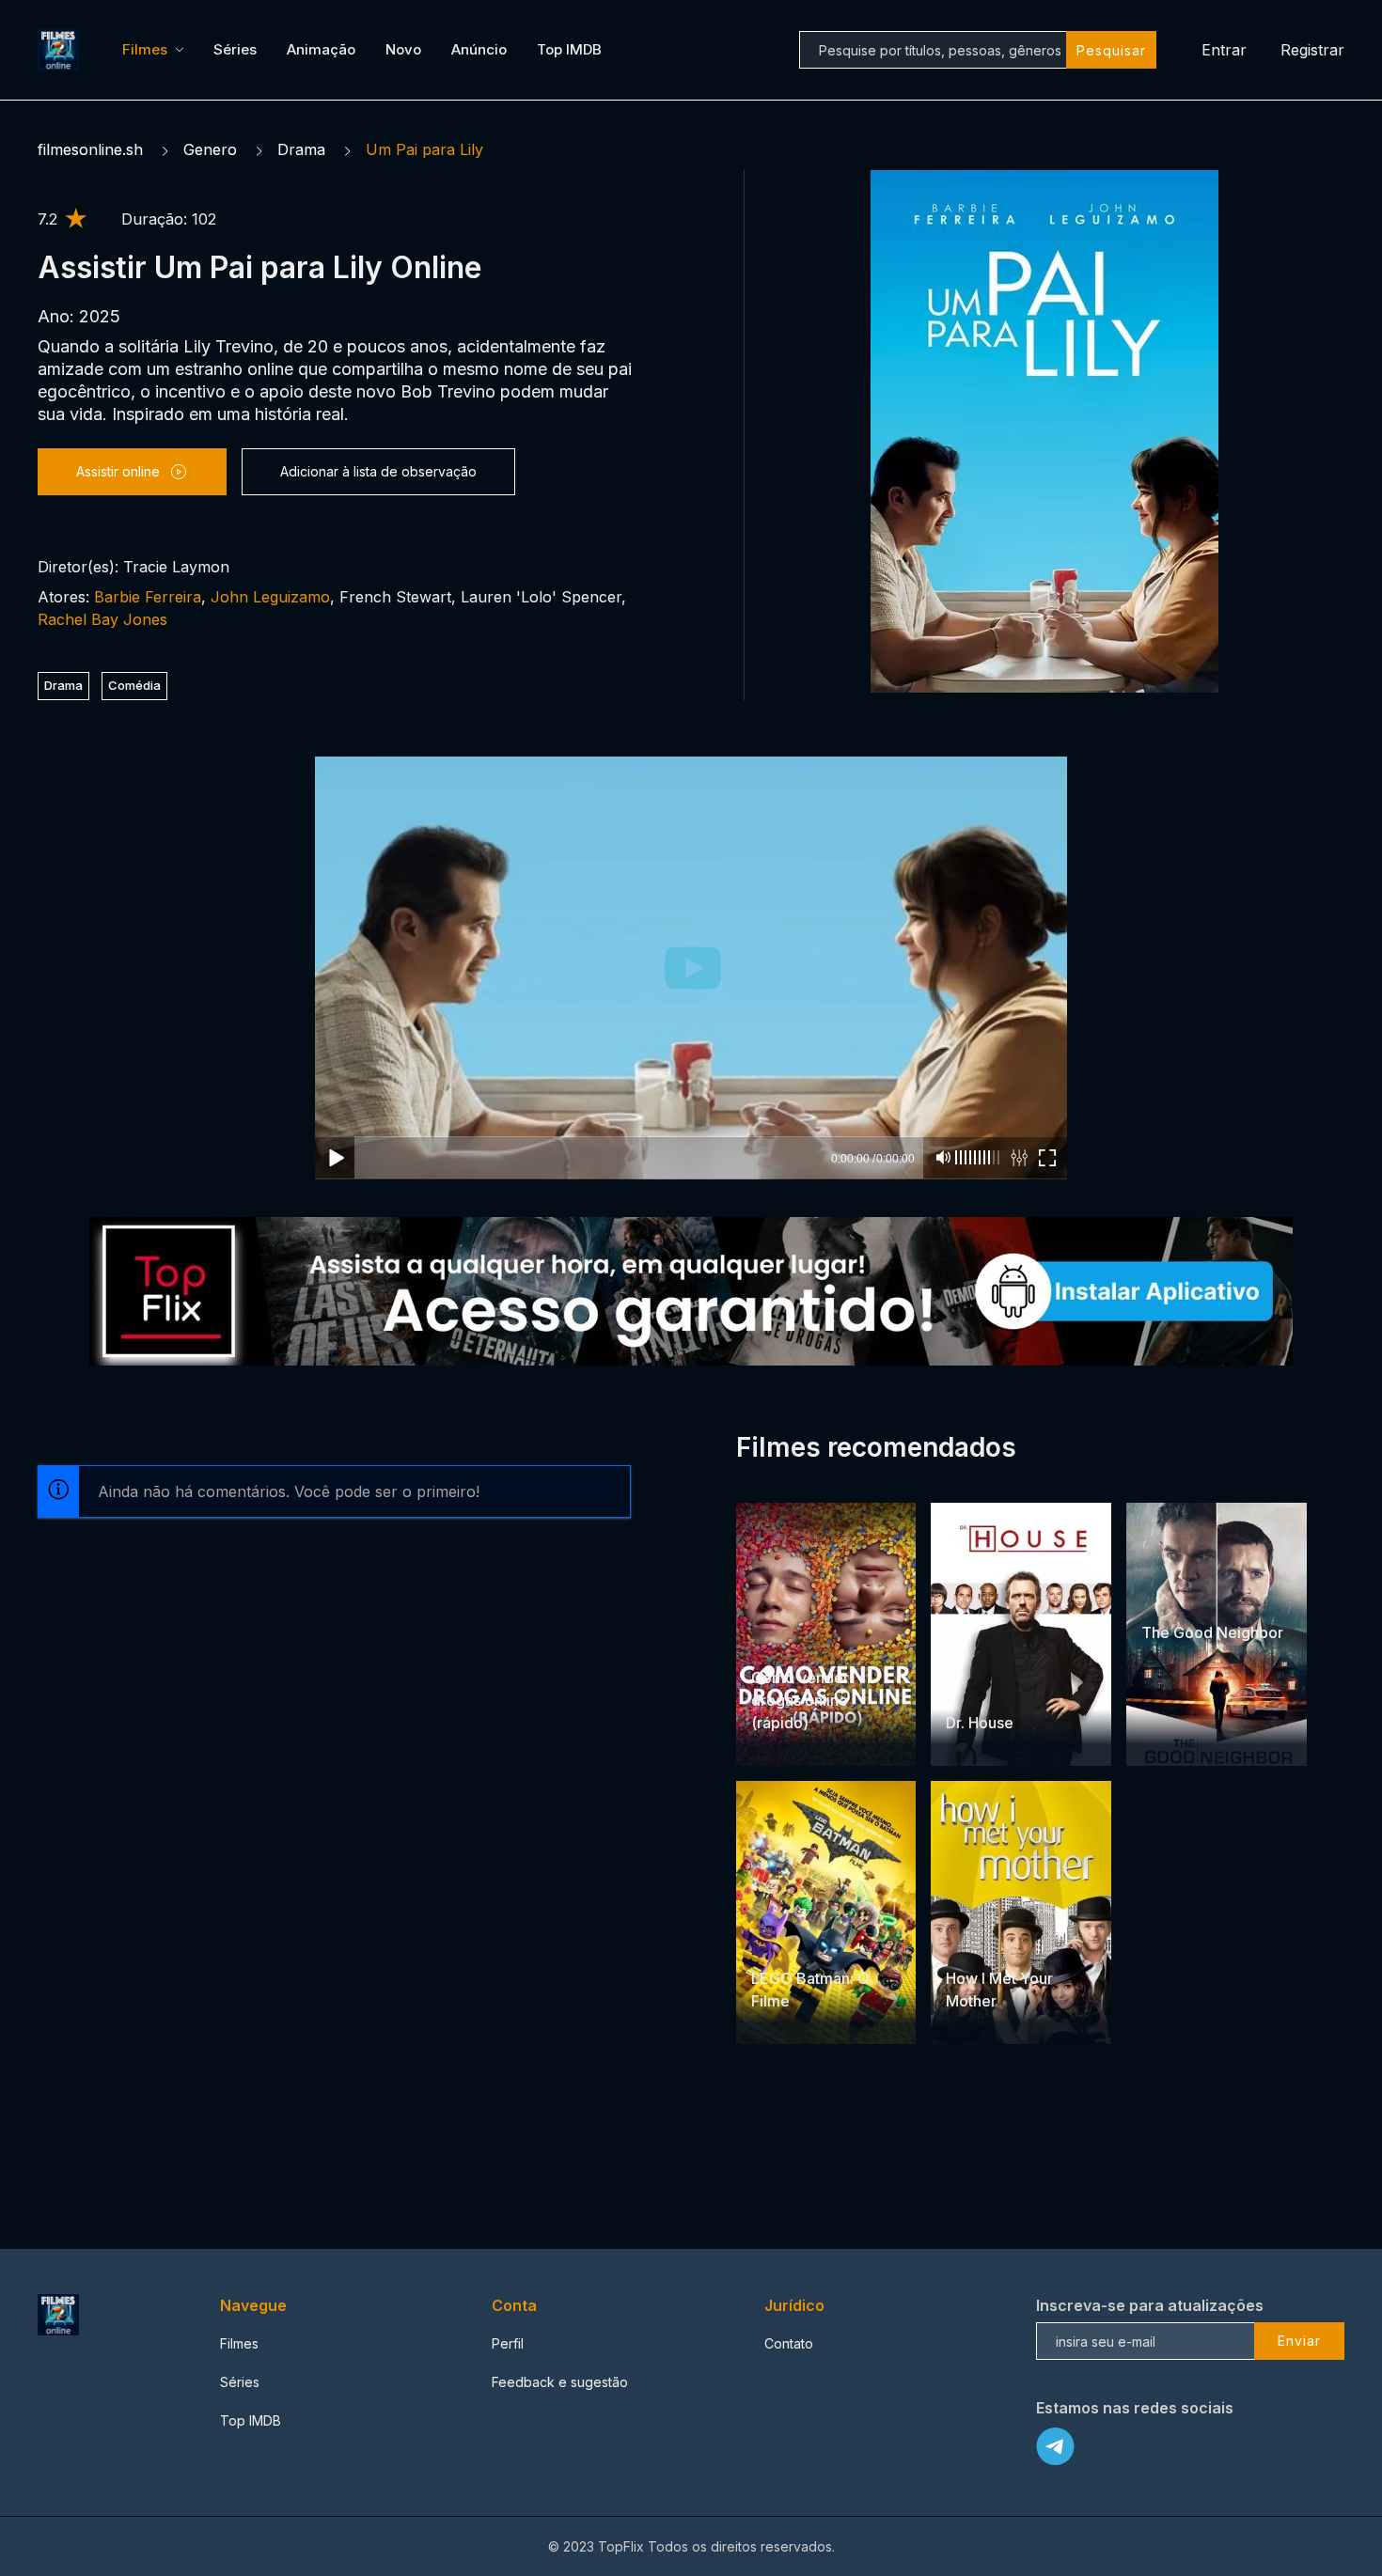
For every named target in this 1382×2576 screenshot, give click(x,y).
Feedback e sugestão (560, 2382)
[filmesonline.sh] (61, 50)
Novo (403, 49)
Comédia (134, 685)
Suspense (1026, 1686)
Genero (210, 149)
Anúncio (479, 49)
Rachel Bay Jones (102, 619)
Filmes (145, 49)
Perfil (508, 2343)
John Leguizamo (270, 597)
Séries (235, 49)
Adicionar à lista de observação (378, 471)
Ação (817, 1641)
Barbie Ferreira (148, 597)
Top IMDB (569, 49)
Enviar (1299, 2341)
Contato (789, 2343)
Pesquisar (1111, 50)
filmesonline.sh (90, 149)
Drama (301, 149)
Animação (321, 49)
